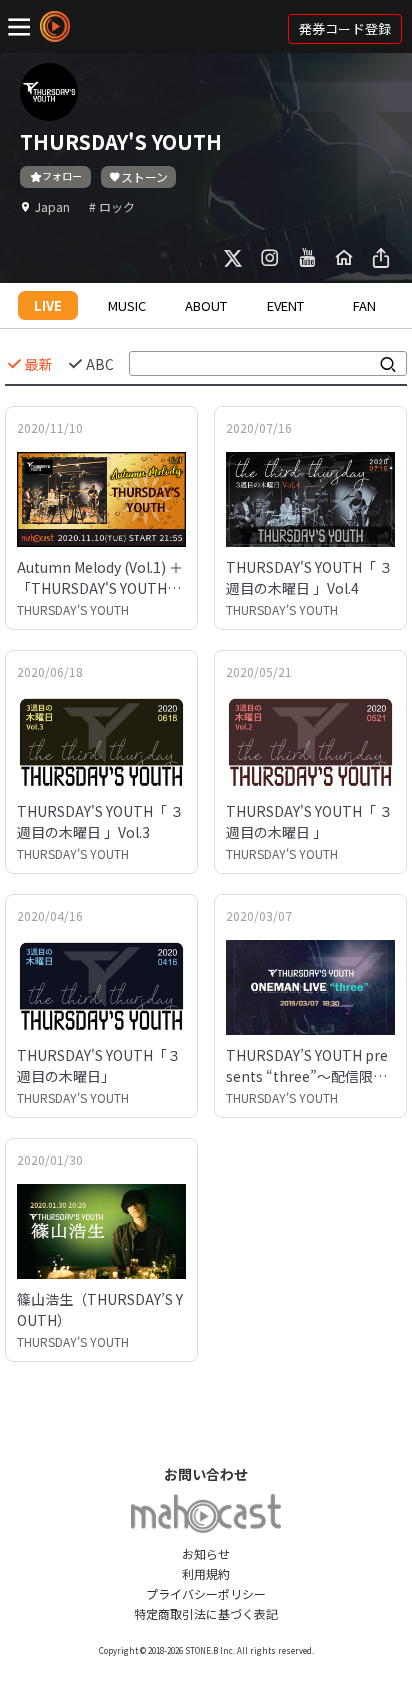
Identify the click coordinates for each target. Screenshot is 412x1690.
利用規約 (206, 1573)
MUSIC (127, 305)
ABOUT (206, 305)
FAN (364, 305)
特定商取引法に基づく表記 (206, 1613)
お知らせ (206, 1553)
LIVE (48, 305)
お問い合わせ (206, 1474)
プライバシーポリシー (206, 1593)
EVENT (285, 305)
